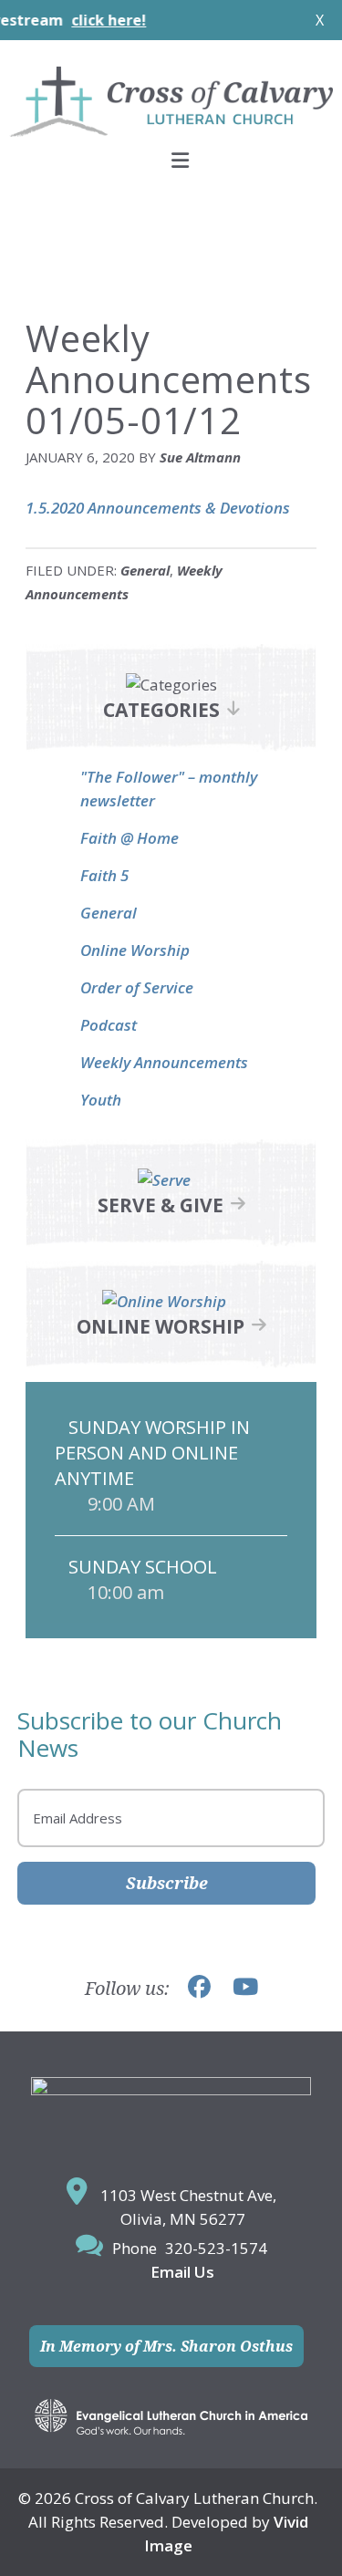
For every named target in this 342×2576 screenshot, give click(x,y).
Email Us (182, 2272)
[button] (171, 160)
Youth (101, 1100)
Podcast (109, 1025)
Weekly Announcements (164, 1062)
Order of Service (137, 987)
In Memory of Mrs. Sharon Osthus (166, 2346)
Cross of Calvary (171, 101)
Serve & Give (161, 1205)
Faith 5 (104, 875)
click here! (86, 20)
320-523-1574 (216, 2248)
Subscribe (167, 1883)
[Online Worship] (164, 1301)
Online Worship (135, 950)
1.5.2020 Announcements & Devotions (158, 508)
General (145, 570)
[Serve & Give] (164, 1180)
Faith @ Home (130, 838)
